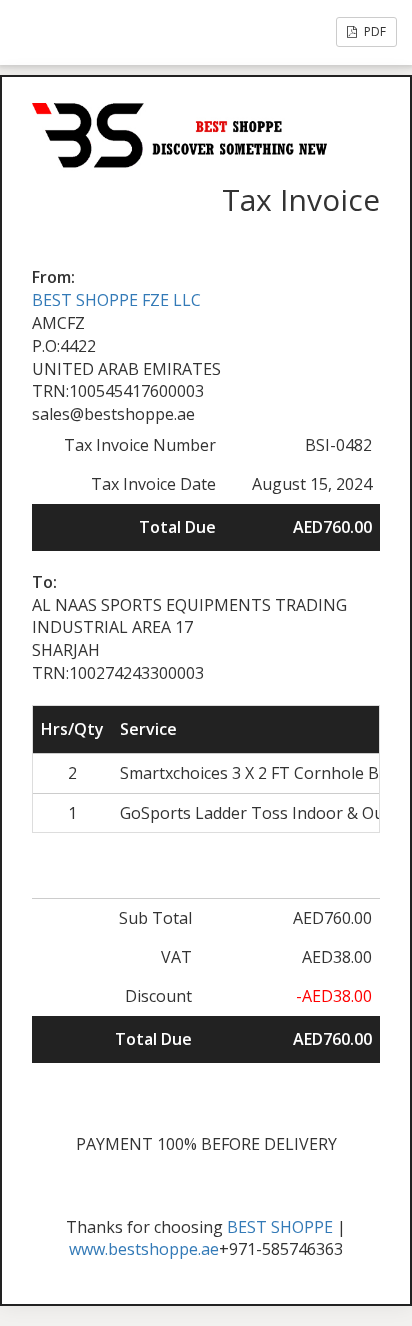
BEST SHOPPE (280, 1227)
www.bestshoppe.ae (144, 1249)
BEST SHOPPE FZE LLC (116, 300)
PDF (373, 31)
